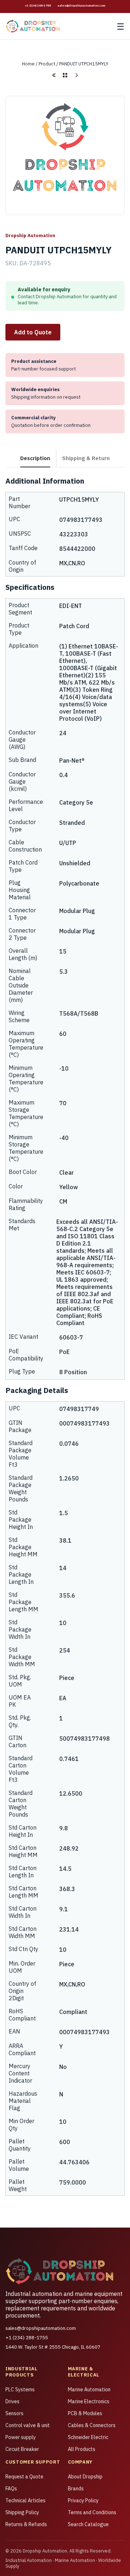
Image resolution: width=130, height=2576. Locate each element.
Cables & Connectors (92, 2425)
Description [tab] (35, 458)
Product (47, 64)
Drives (12, 2401)
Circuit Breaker (22, 2449)
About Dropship (85, 2477)
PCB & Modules (85, 2413)
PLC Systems (20, 2389)
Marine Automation (89, 2389)
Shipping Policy (22, 2512)
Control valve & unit (28, 2425)
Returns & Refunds (26, 2524)
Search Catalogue (88, 2524)
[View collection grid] (65, 75)
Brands (76, 2489)
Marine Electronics (89, 2401)
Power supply (21, 2437)
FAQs (11, 2489)
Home (28, 64)
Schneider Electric (88, 2437)
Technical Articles (25, 2500)
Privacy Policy (83, 2500)
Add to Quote (33, 332)
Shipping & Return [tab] (86, 458)
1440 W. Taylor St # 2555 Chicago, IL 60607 (53, 2347)
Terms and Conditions (92, 2512)
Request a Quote (24, 2477)
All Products (82, 2449)
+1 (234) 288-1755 (38, 5)
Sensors (14, 2413)
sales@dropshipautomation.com (81, 5)
